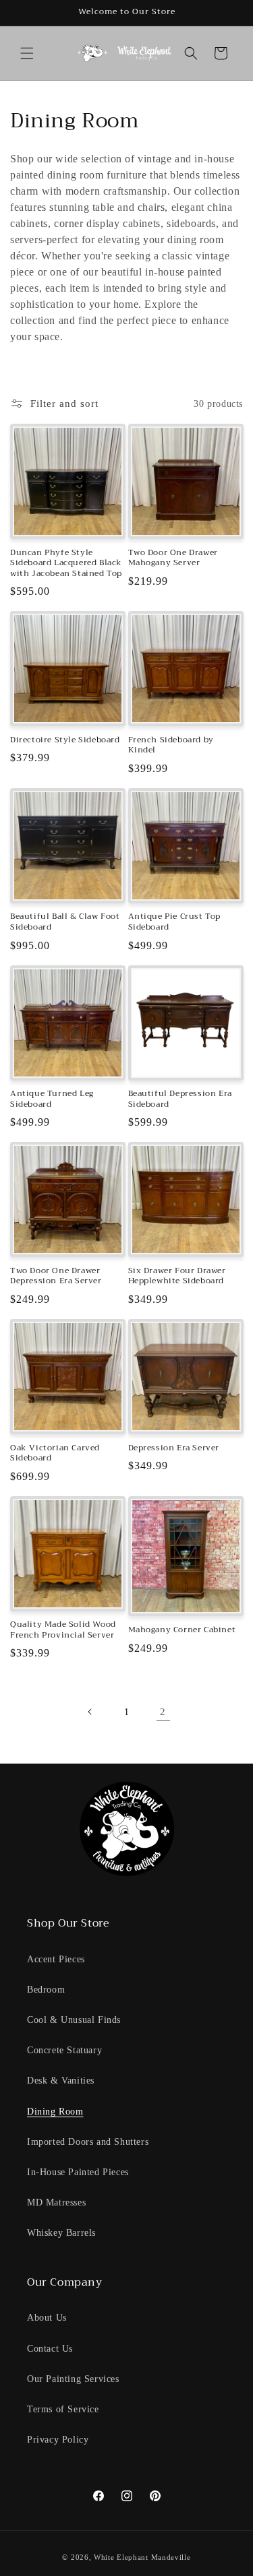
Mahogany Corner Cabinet (182, 1630)
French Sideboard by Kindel (171, 745)
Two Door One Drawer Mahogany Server (173, 558)
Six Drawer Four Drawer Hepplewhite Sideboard (177, 1276)
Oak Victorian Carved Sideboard (55, 1453)
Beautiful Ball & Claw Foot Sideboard (65, 922)
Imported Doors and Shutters (88, 2142)
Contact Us (50, 2349)
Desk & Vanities (61, 2081)
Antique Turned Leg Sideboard (52, 1099)
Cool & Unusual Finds (74, 2020)
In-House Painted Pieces (78, 2172)
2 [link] (163, 1712)
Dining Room (55, 2112)
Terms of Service (63, 2409)
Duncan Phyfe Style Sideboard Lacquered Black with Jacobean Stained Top (66, 563)
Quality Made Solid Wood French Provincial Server (63, 1630)
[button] (27, 53)
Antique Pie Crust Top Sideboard (175, 922)
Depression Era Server (174, 1448)
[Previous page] (90, 1712)
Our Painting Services (73, 2379)
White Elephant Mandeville (142, 2557)
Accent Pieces (56, 1959)
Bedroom (46, 1990)
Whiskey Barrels (61, 2233)
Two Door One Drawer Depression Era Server (56, 1276)
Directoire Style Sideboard (65, 740)
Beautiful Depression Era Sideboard (180, 1099)
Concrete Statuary (64, 2050)
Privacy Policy (58, 2440)
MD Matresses (56, 2202)
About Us (47, 2318)
